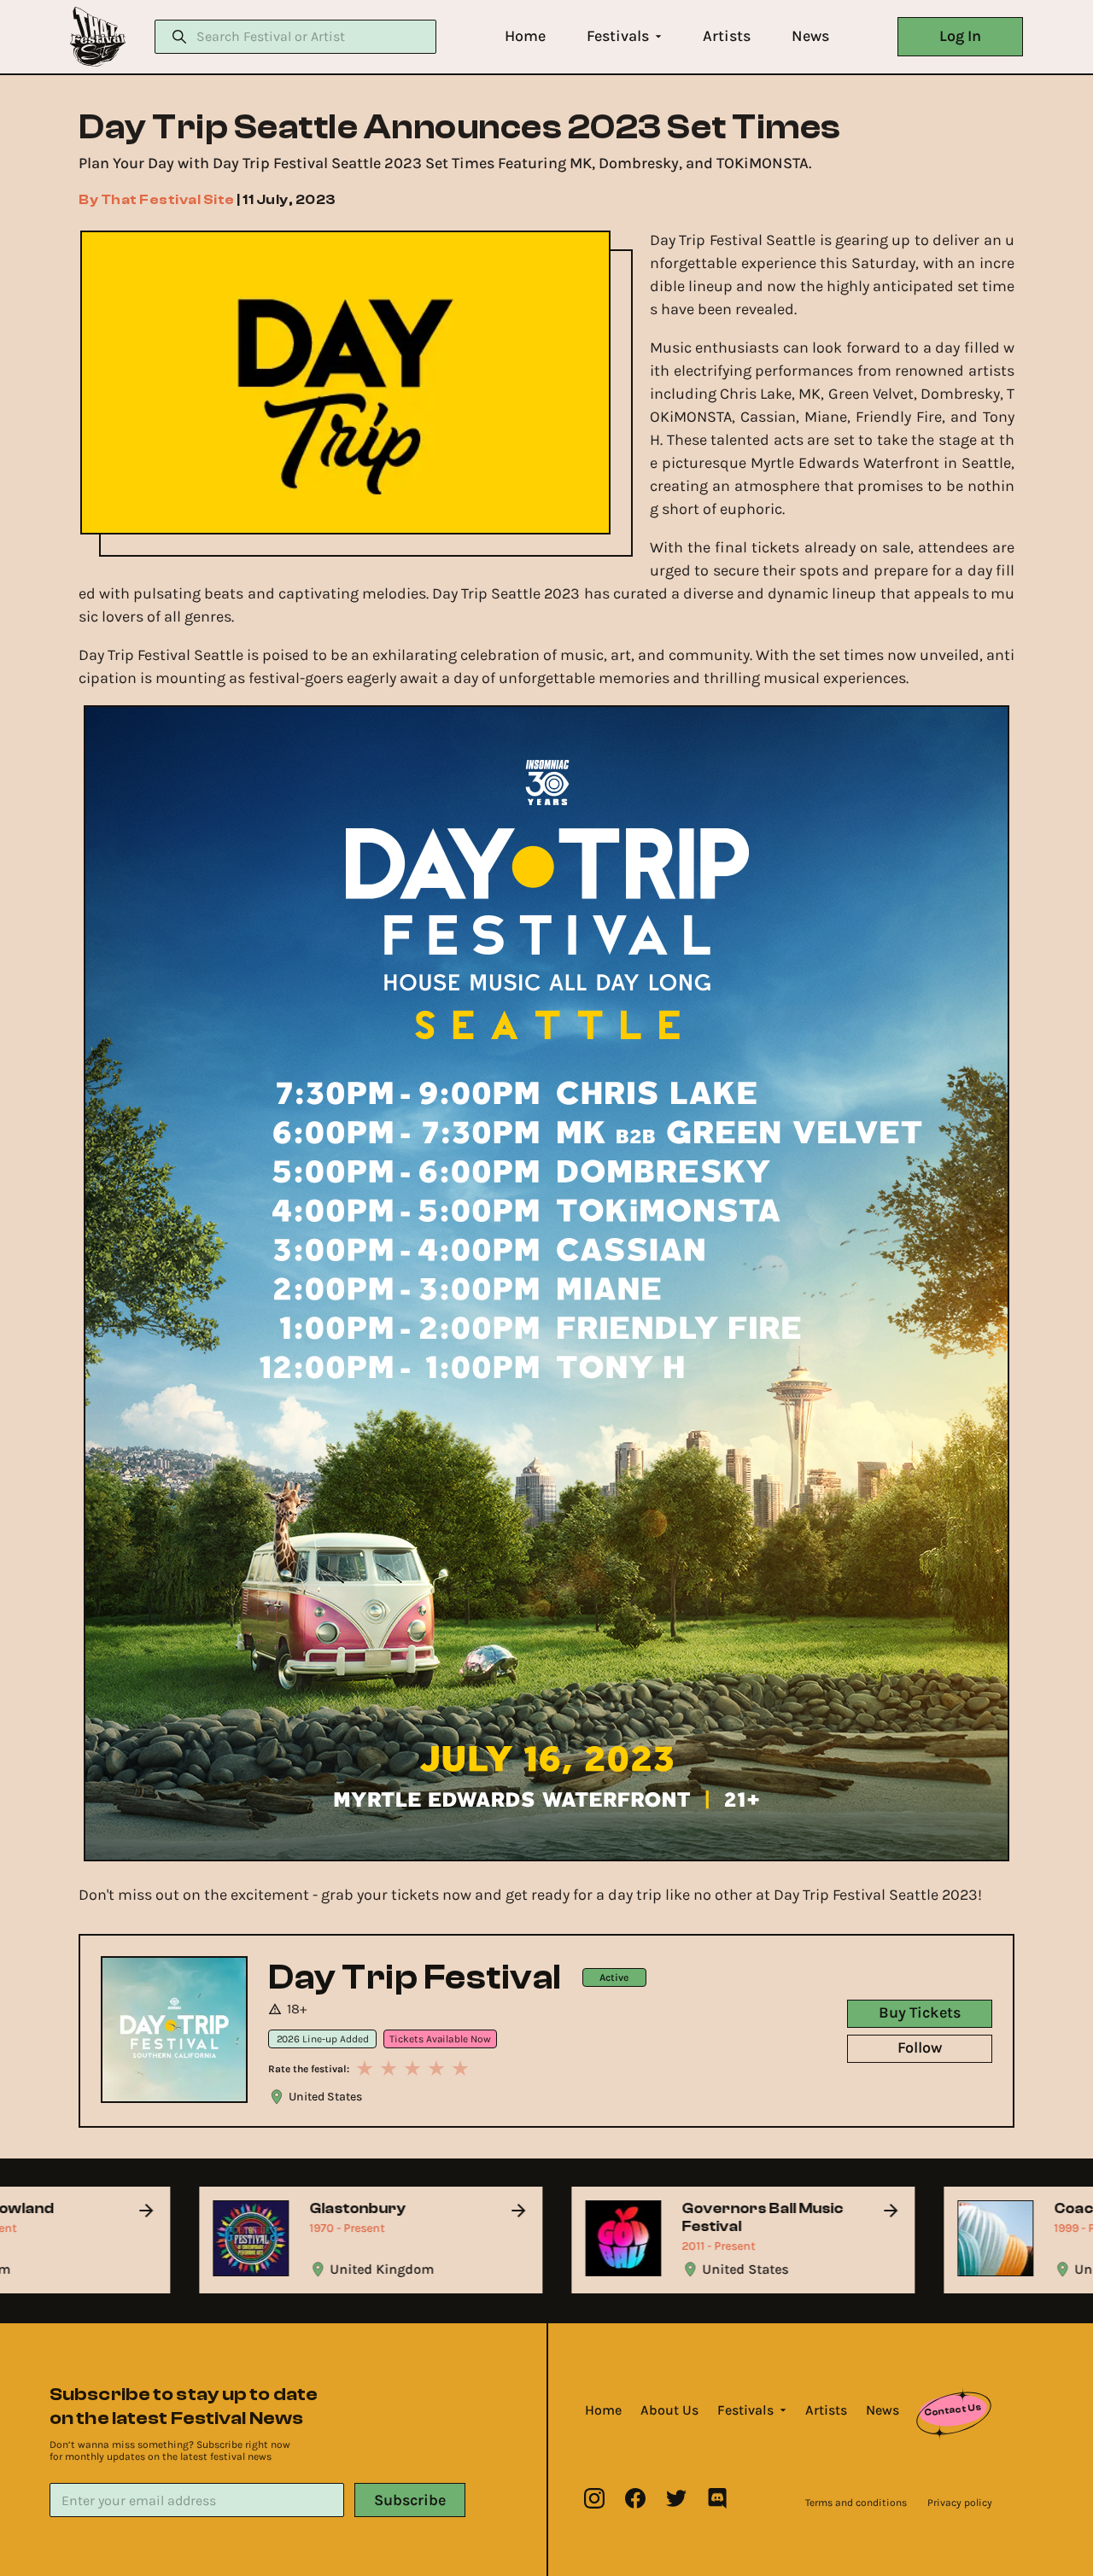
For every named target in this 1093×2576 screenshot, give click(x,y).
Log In (960, 36)
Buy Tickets (920, 2012)
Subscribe (410, 2500)
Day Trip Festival (415, 1977)
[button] (525, 36)
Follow (920, 2047)
